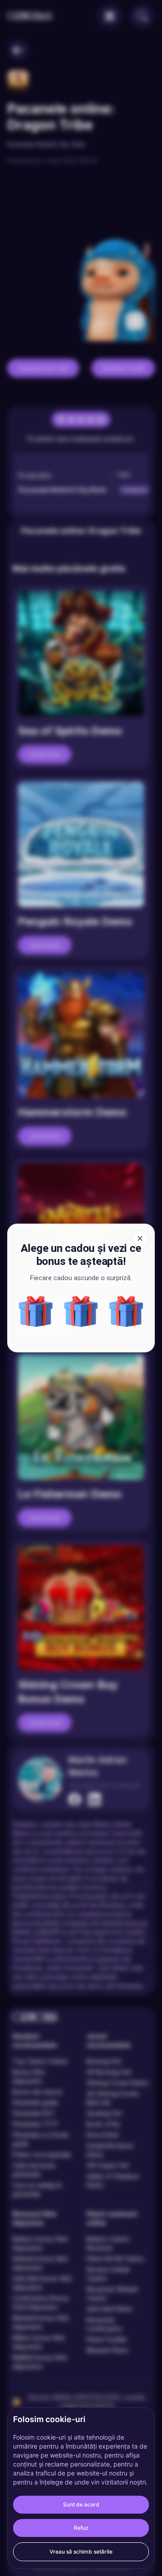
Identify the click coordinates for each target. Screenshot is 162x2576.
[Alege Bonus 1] (36, 1311)
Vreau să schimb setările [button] (81, 2552)
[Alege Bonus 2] (81, 1311)
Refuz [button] (81, 2528)
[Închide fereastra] (140, 1238)
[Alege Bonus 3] (126, 1311)
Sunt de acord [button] (81, 2504)
